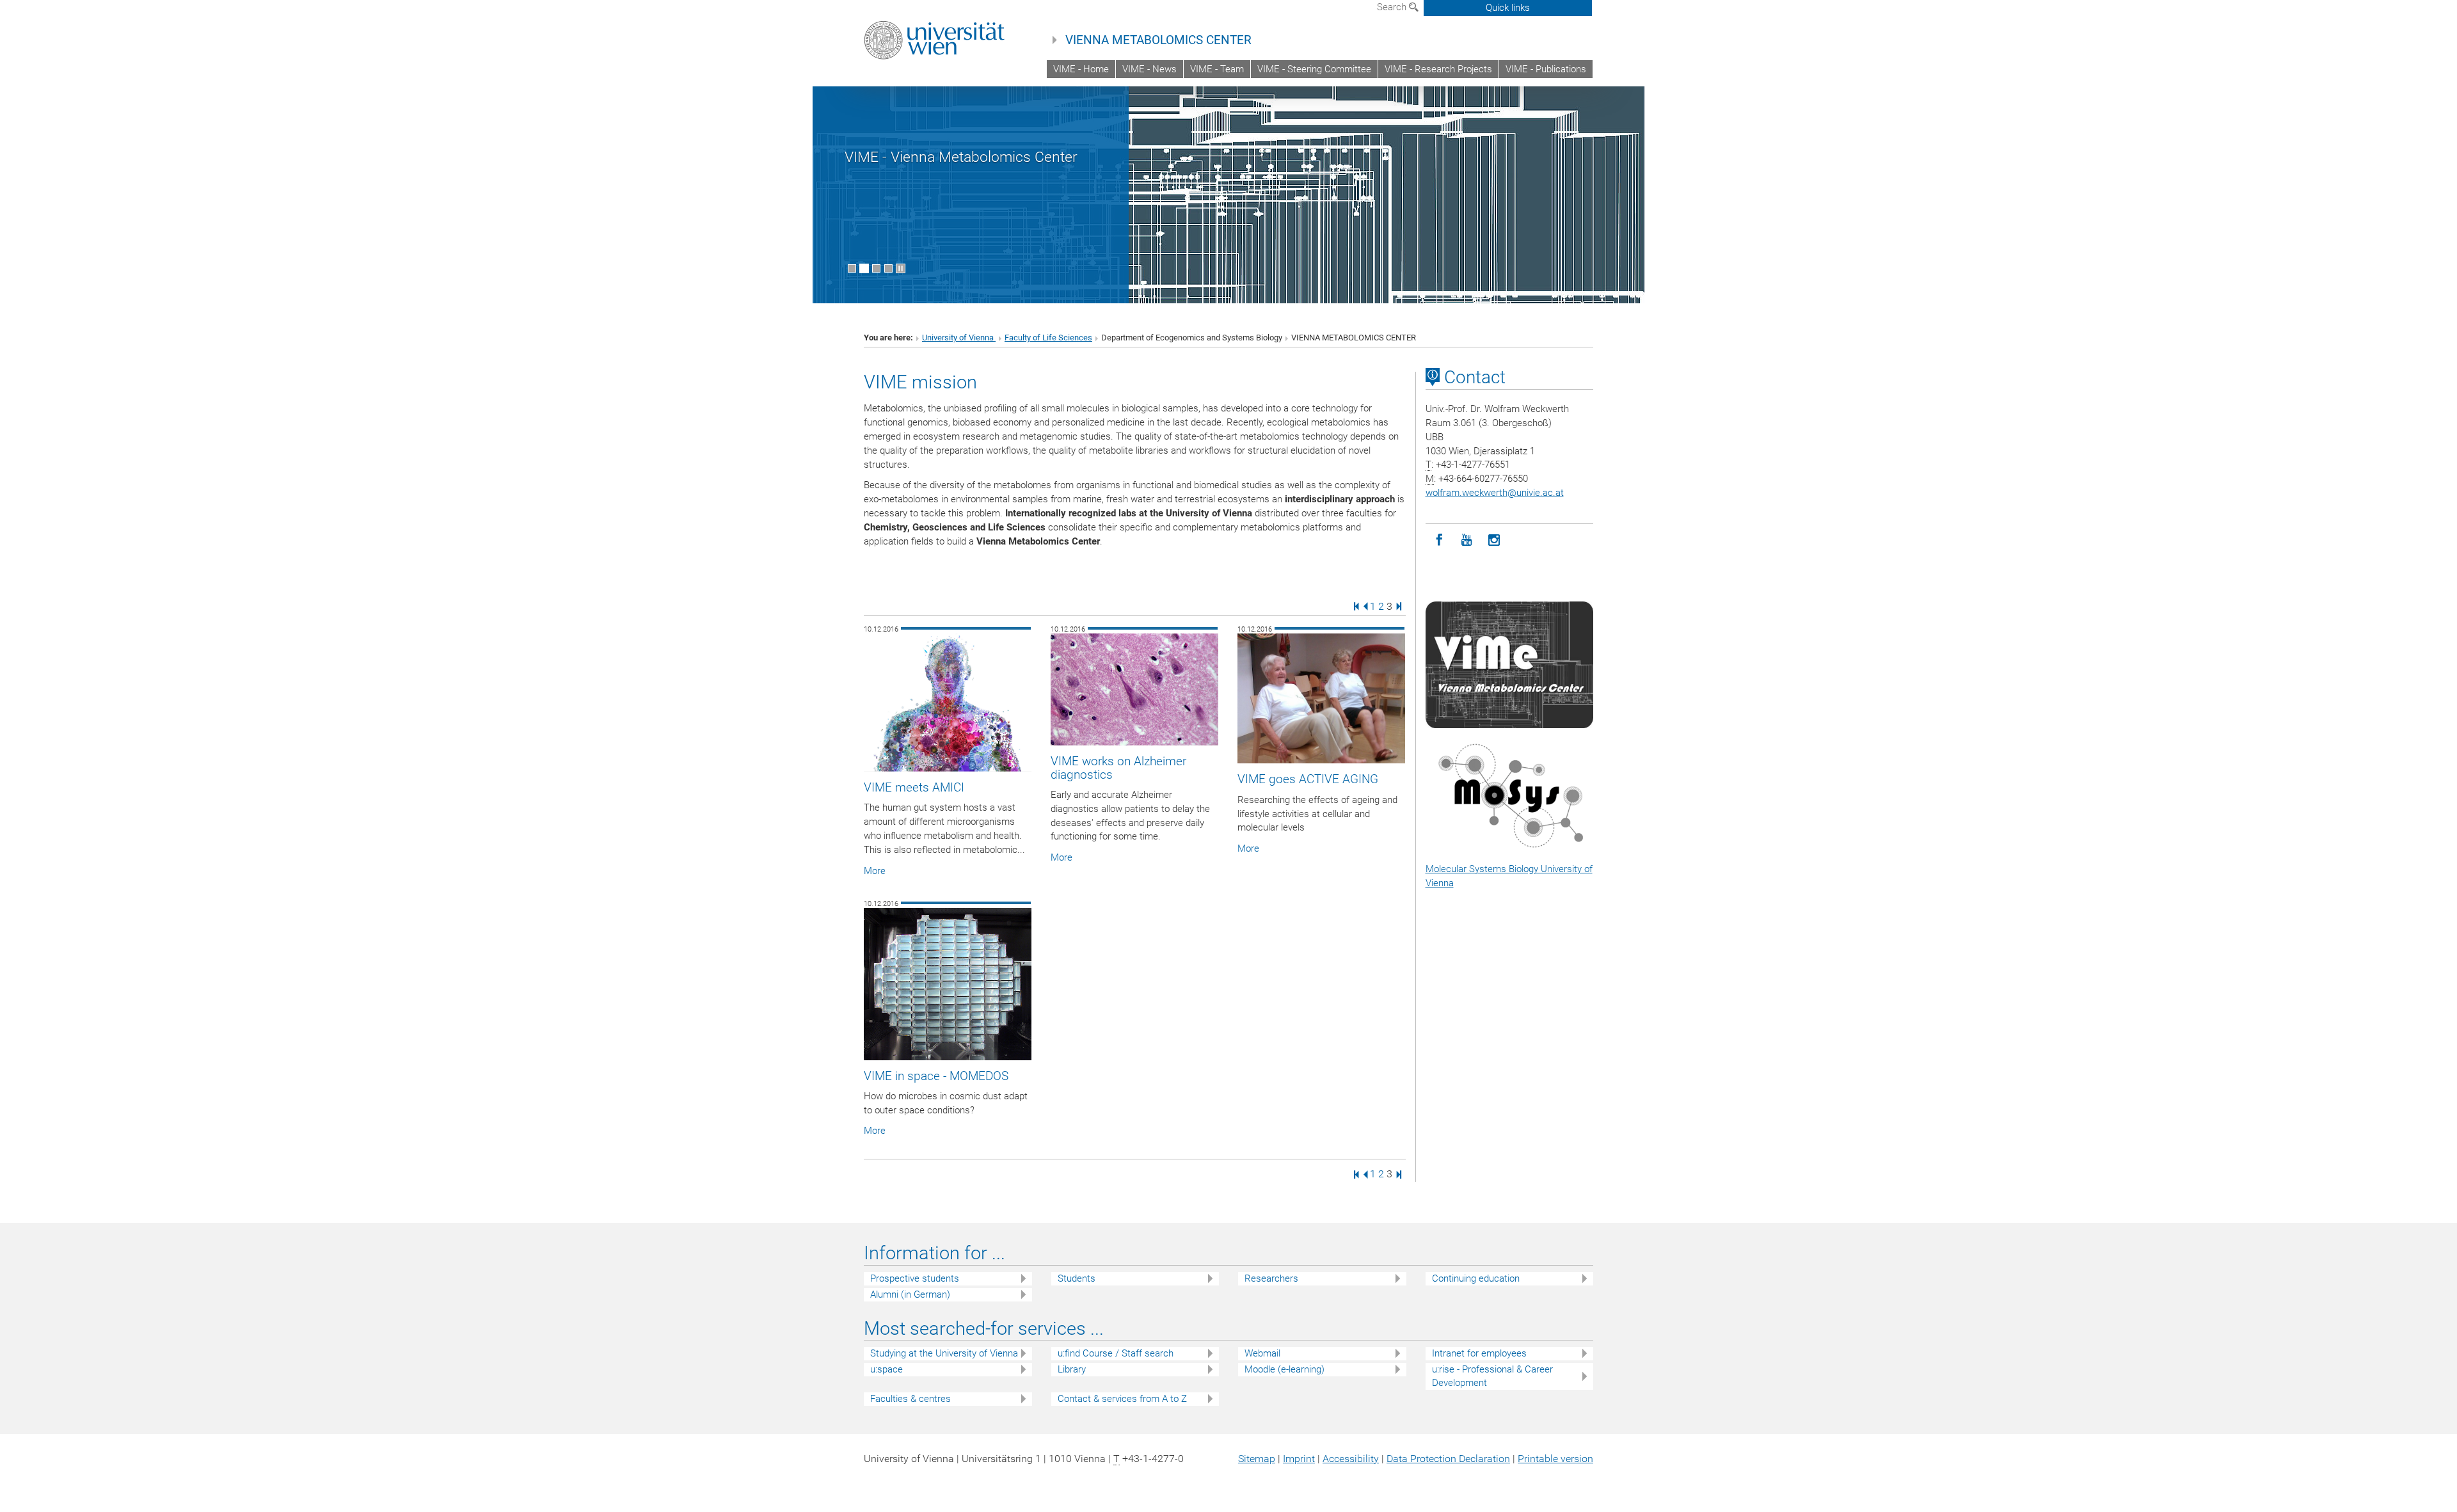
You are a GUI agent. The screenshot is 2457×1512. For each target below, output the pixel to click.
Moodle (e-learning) (1284, 1369)
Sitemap (1257, 1459)
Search (1393, 7)
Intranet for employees (1479, 1353)
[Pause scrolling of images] (901, 268)
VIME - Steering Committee (1314, 69)
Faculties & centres (910, 1399)
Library (1072, 1369)
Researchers (1271, 1278)
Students (1077, 1278)
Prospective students (915, 1278)
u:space (887, 1369)
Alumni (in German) (910, 1294)
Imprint (1299, 1459)
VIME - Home (1081, 69)
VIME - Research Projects (1438, 69)
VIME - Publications (1546, 69)
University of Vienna (959, 338)
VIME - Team (1217, 69)
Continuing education (1476, 1278)
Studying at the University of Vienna (944, 1353)
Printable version (1555, 1459)
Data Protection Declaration (1448, 1459)
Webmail (1262, 1353)
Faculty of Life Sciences (1048, 338)
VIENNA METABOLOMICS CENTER (1158, 40)
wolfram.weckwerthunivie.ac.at (1495, 493)
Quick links (1508, 8)
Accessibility (1351, 1459)
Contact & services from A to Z (1122, 1399)
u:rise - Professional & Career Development (1492, 1376)
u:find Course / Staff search (1116, 1353)
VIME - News (1149, 69)
